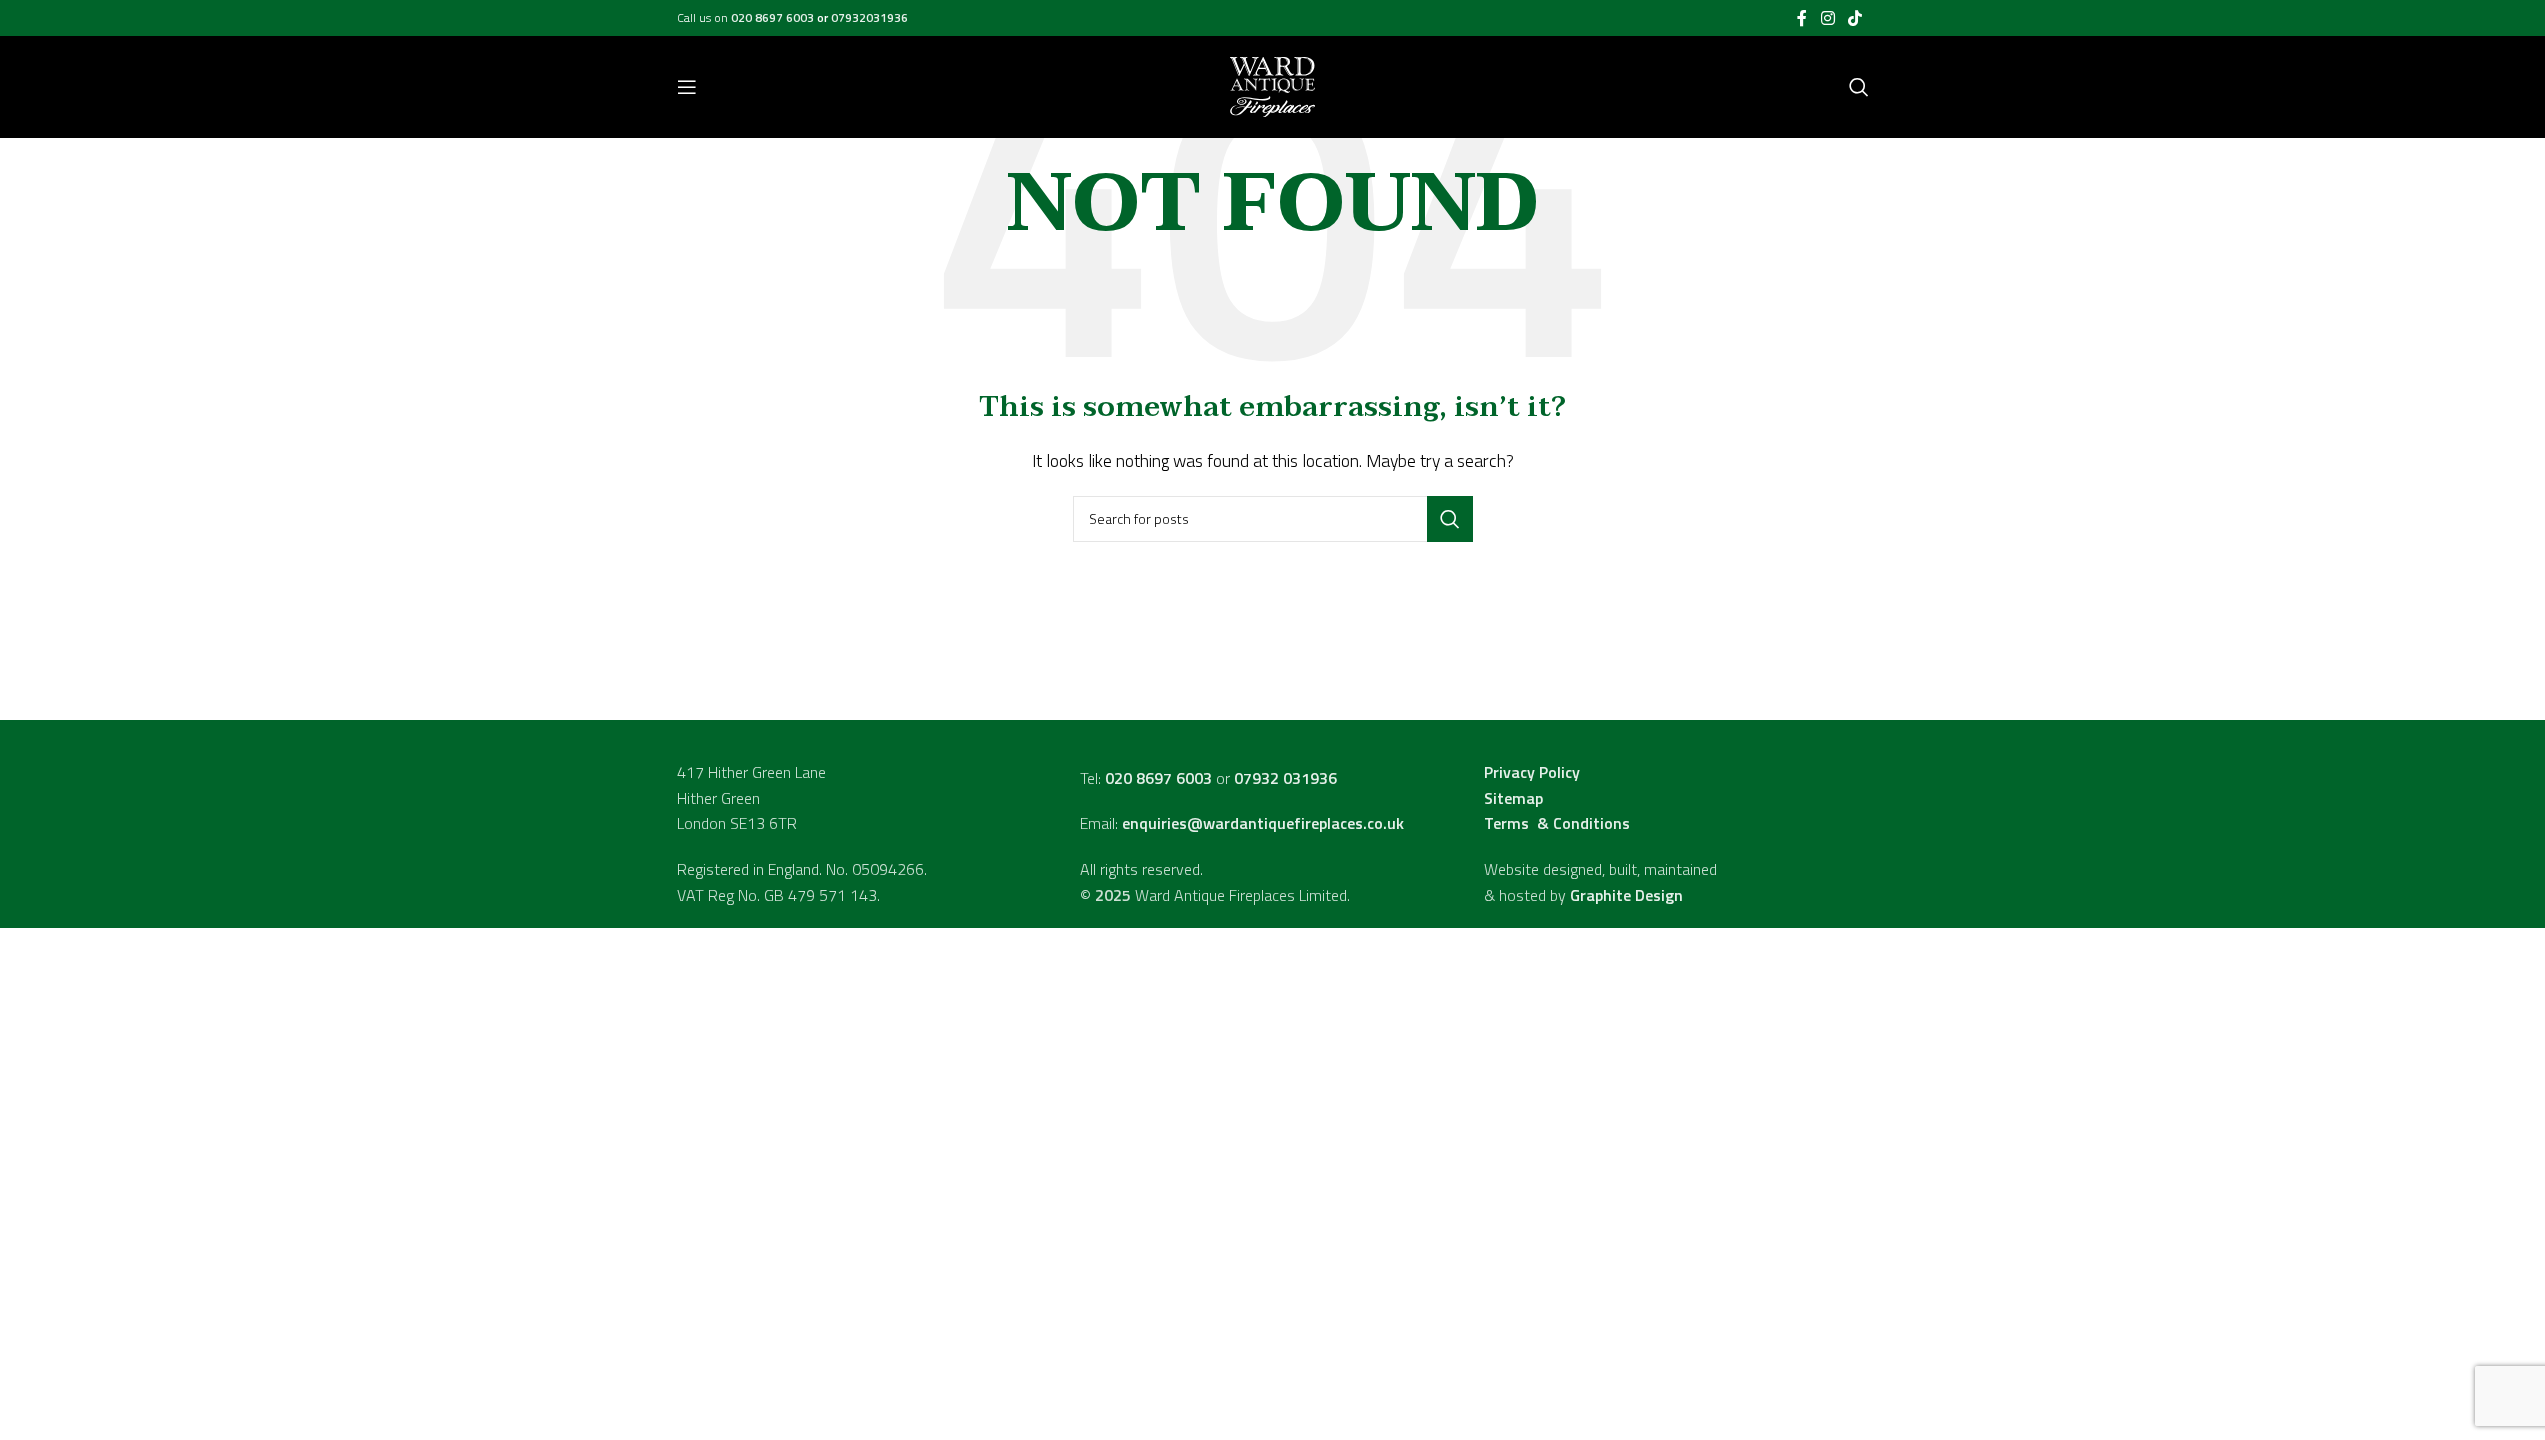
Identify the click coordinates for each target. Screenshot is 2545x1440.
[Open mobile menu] (687, 87)
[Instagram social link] (1827, 18)
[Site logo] (1272, 85)
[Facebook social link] (1802, 18)
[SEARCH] (1450, 519)
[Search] (1859, 87)
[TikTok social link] (1854, 18)
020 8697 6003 (774, 17)
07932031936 (869, 17)
